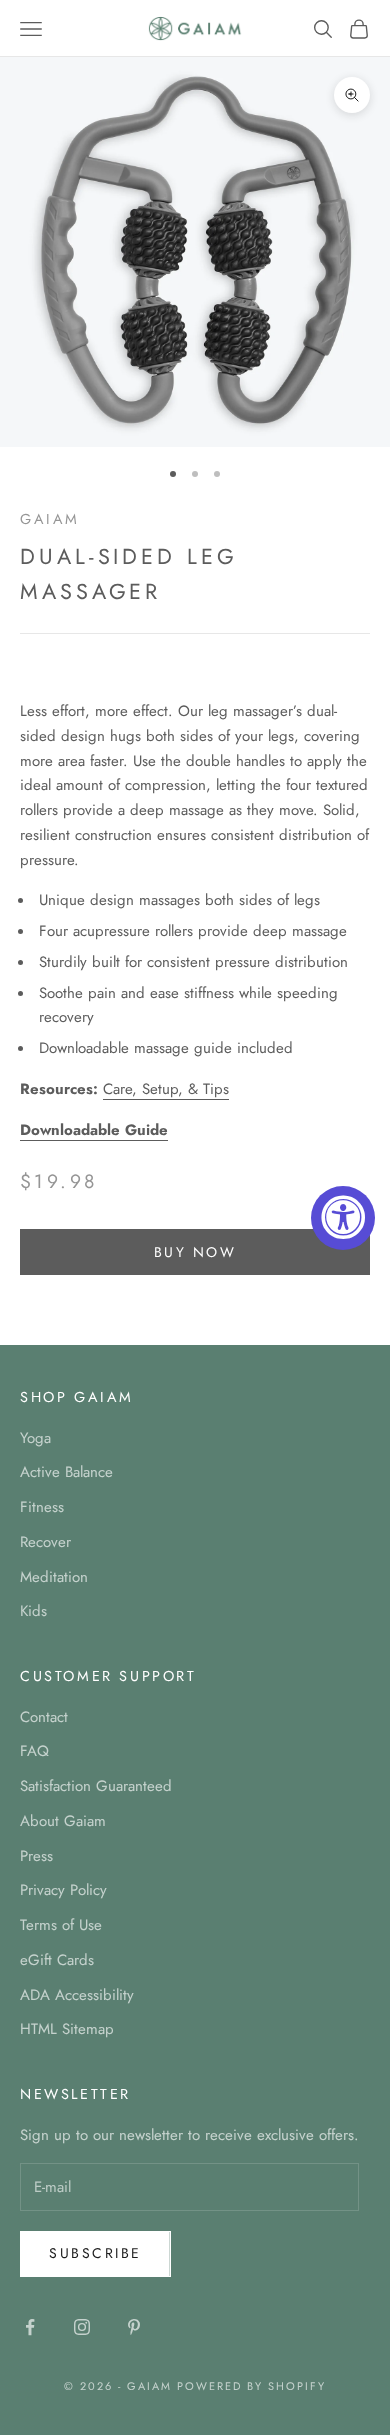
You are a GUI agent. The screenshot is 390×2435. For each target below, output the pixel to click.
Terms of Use (61, 1925)
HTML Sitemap (67, 2029)
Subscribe (95, 2253)
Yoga (35, 1438)
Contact (44, 1717)
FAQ (34, 1751)
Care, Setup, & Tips (166, 1089)
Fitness (42, 1507)
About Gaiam (63, 1821)
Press (36, 1856)
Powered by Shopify (251, 2386)
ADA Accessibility (77, 1995)
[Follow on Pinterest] (134, 2327)
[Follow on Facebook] (30, 2327)
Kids (33, 1611)
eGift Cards (57, 1960)
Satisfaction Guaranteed (96, 1786)
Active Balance (66, 1472)
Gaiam (50, 519)
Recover (45, 1542)
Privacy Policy (63, 1890)
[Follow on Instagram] (82, 2327)
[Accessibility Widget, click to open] (343, 1218)
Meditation (54, 1577)
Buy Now (195, 1252)
